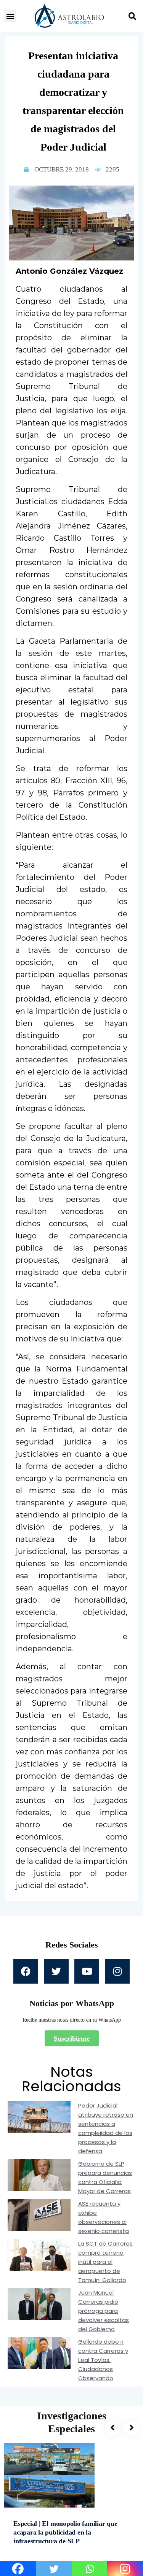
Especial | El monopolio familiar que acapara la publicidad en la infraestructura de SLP (65, 2532)
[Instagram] (117, 1971)
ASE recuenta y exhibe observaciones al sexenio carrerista (104, 2217)
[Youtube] (87, 1971)
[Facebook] (26, 1971)
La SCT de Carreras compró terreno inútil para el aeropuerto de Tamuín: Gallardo (105, 2262)
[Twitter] (56, 1971)
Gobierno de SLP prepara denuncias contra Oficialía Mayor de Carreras (105, 2177)
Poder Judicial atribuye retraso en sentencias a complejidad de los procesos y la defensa (106, 2128)
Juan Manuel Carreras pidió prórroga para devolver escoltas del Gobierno (104, 2311)
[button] (10, 16)
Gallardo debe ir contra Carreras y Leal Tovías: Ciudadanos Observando (103, 2360)
